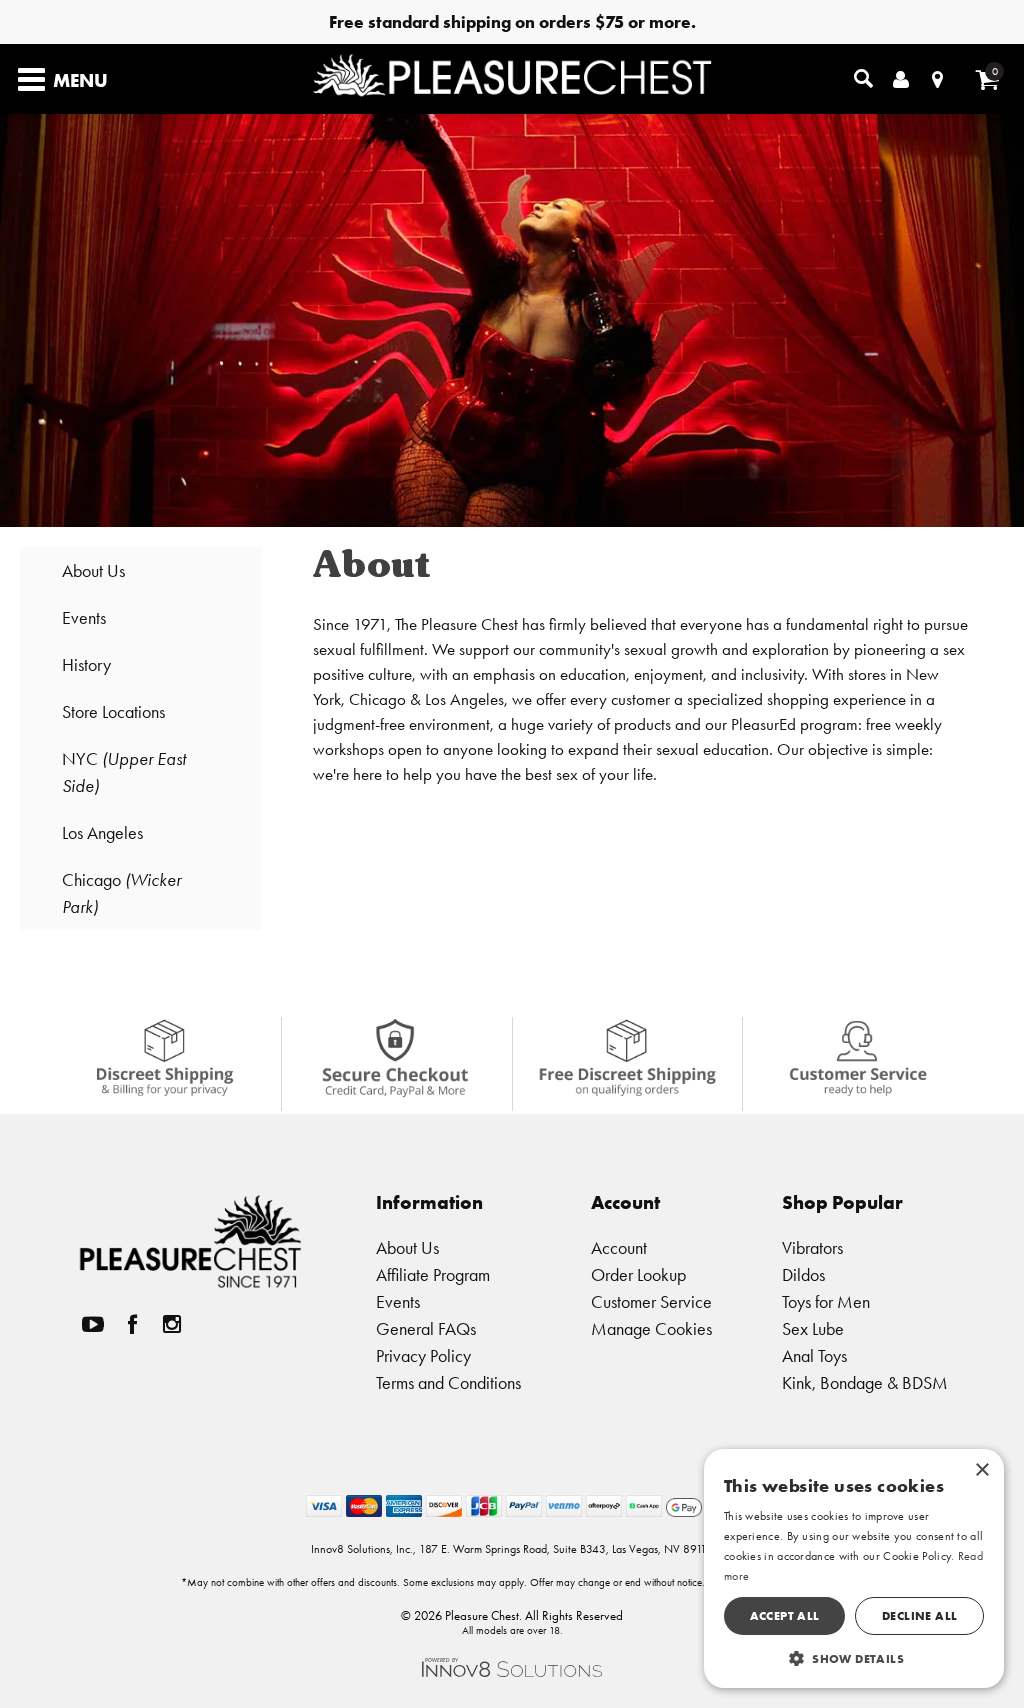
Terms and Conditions (448, 1382)
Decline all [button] (919, 1615)
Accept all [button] (785, 1615)
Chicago (121, 893)
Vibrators (812, 1247)
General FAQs (426, 1328)
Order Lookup (638, 1274)
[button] (854, 1658)
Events (84, 617)
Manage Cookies (651, 1328)
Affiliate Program (433, 1274)
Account (619, 1247)
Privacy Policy (423, 1355)
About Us (93, 570)
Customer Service (651, 1301)
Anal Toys (814, 1355)
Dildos (803, 1274)
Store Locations (113, 711)
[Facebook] (132, 1324)
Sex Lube (813, 1328)
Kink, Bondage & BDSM (865, 1382)
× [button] (981, 1470)
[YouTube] (93, 1324)
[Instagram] (172, 1324)
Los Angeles (102, 832)
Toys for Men (826, 1301)
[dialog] (854, 1568)
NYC (124, 772)
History (86, 664)
